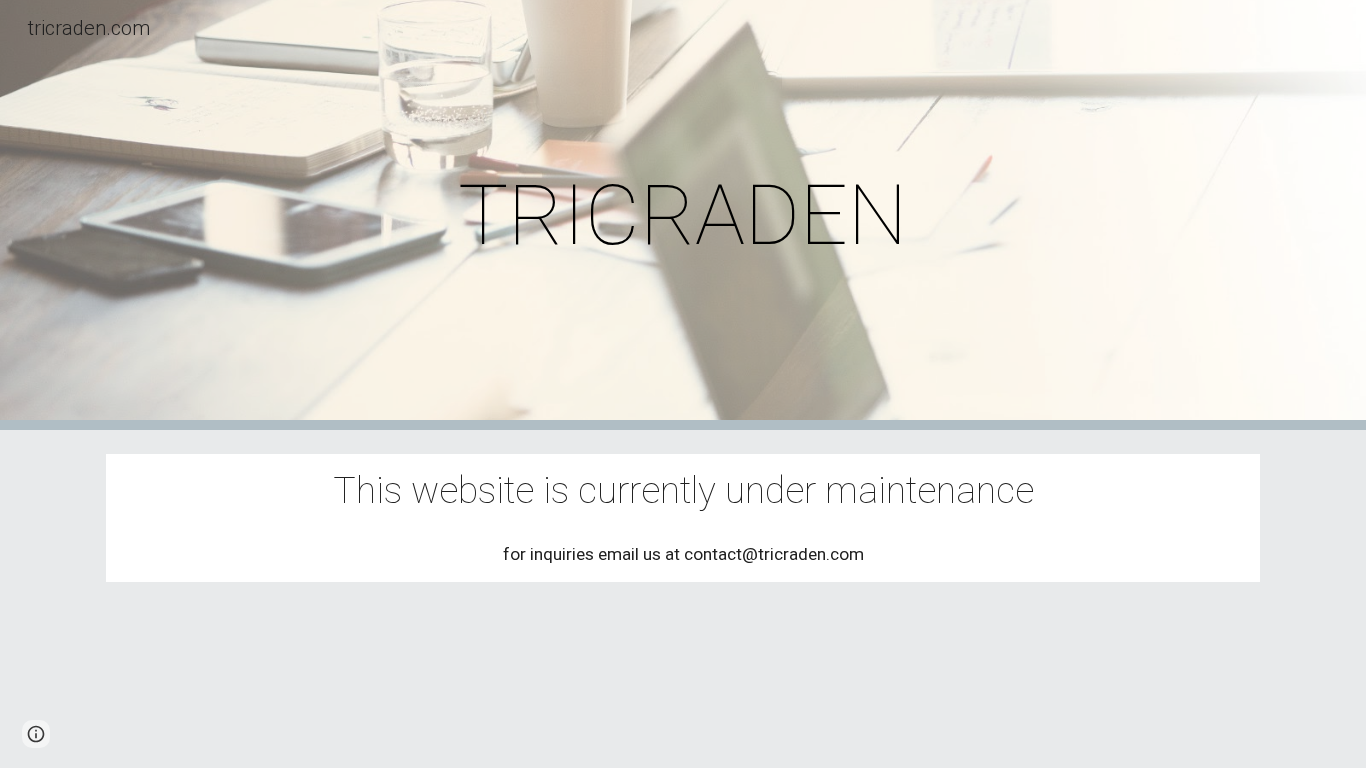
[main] (683, 215)
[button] (36, 734)
